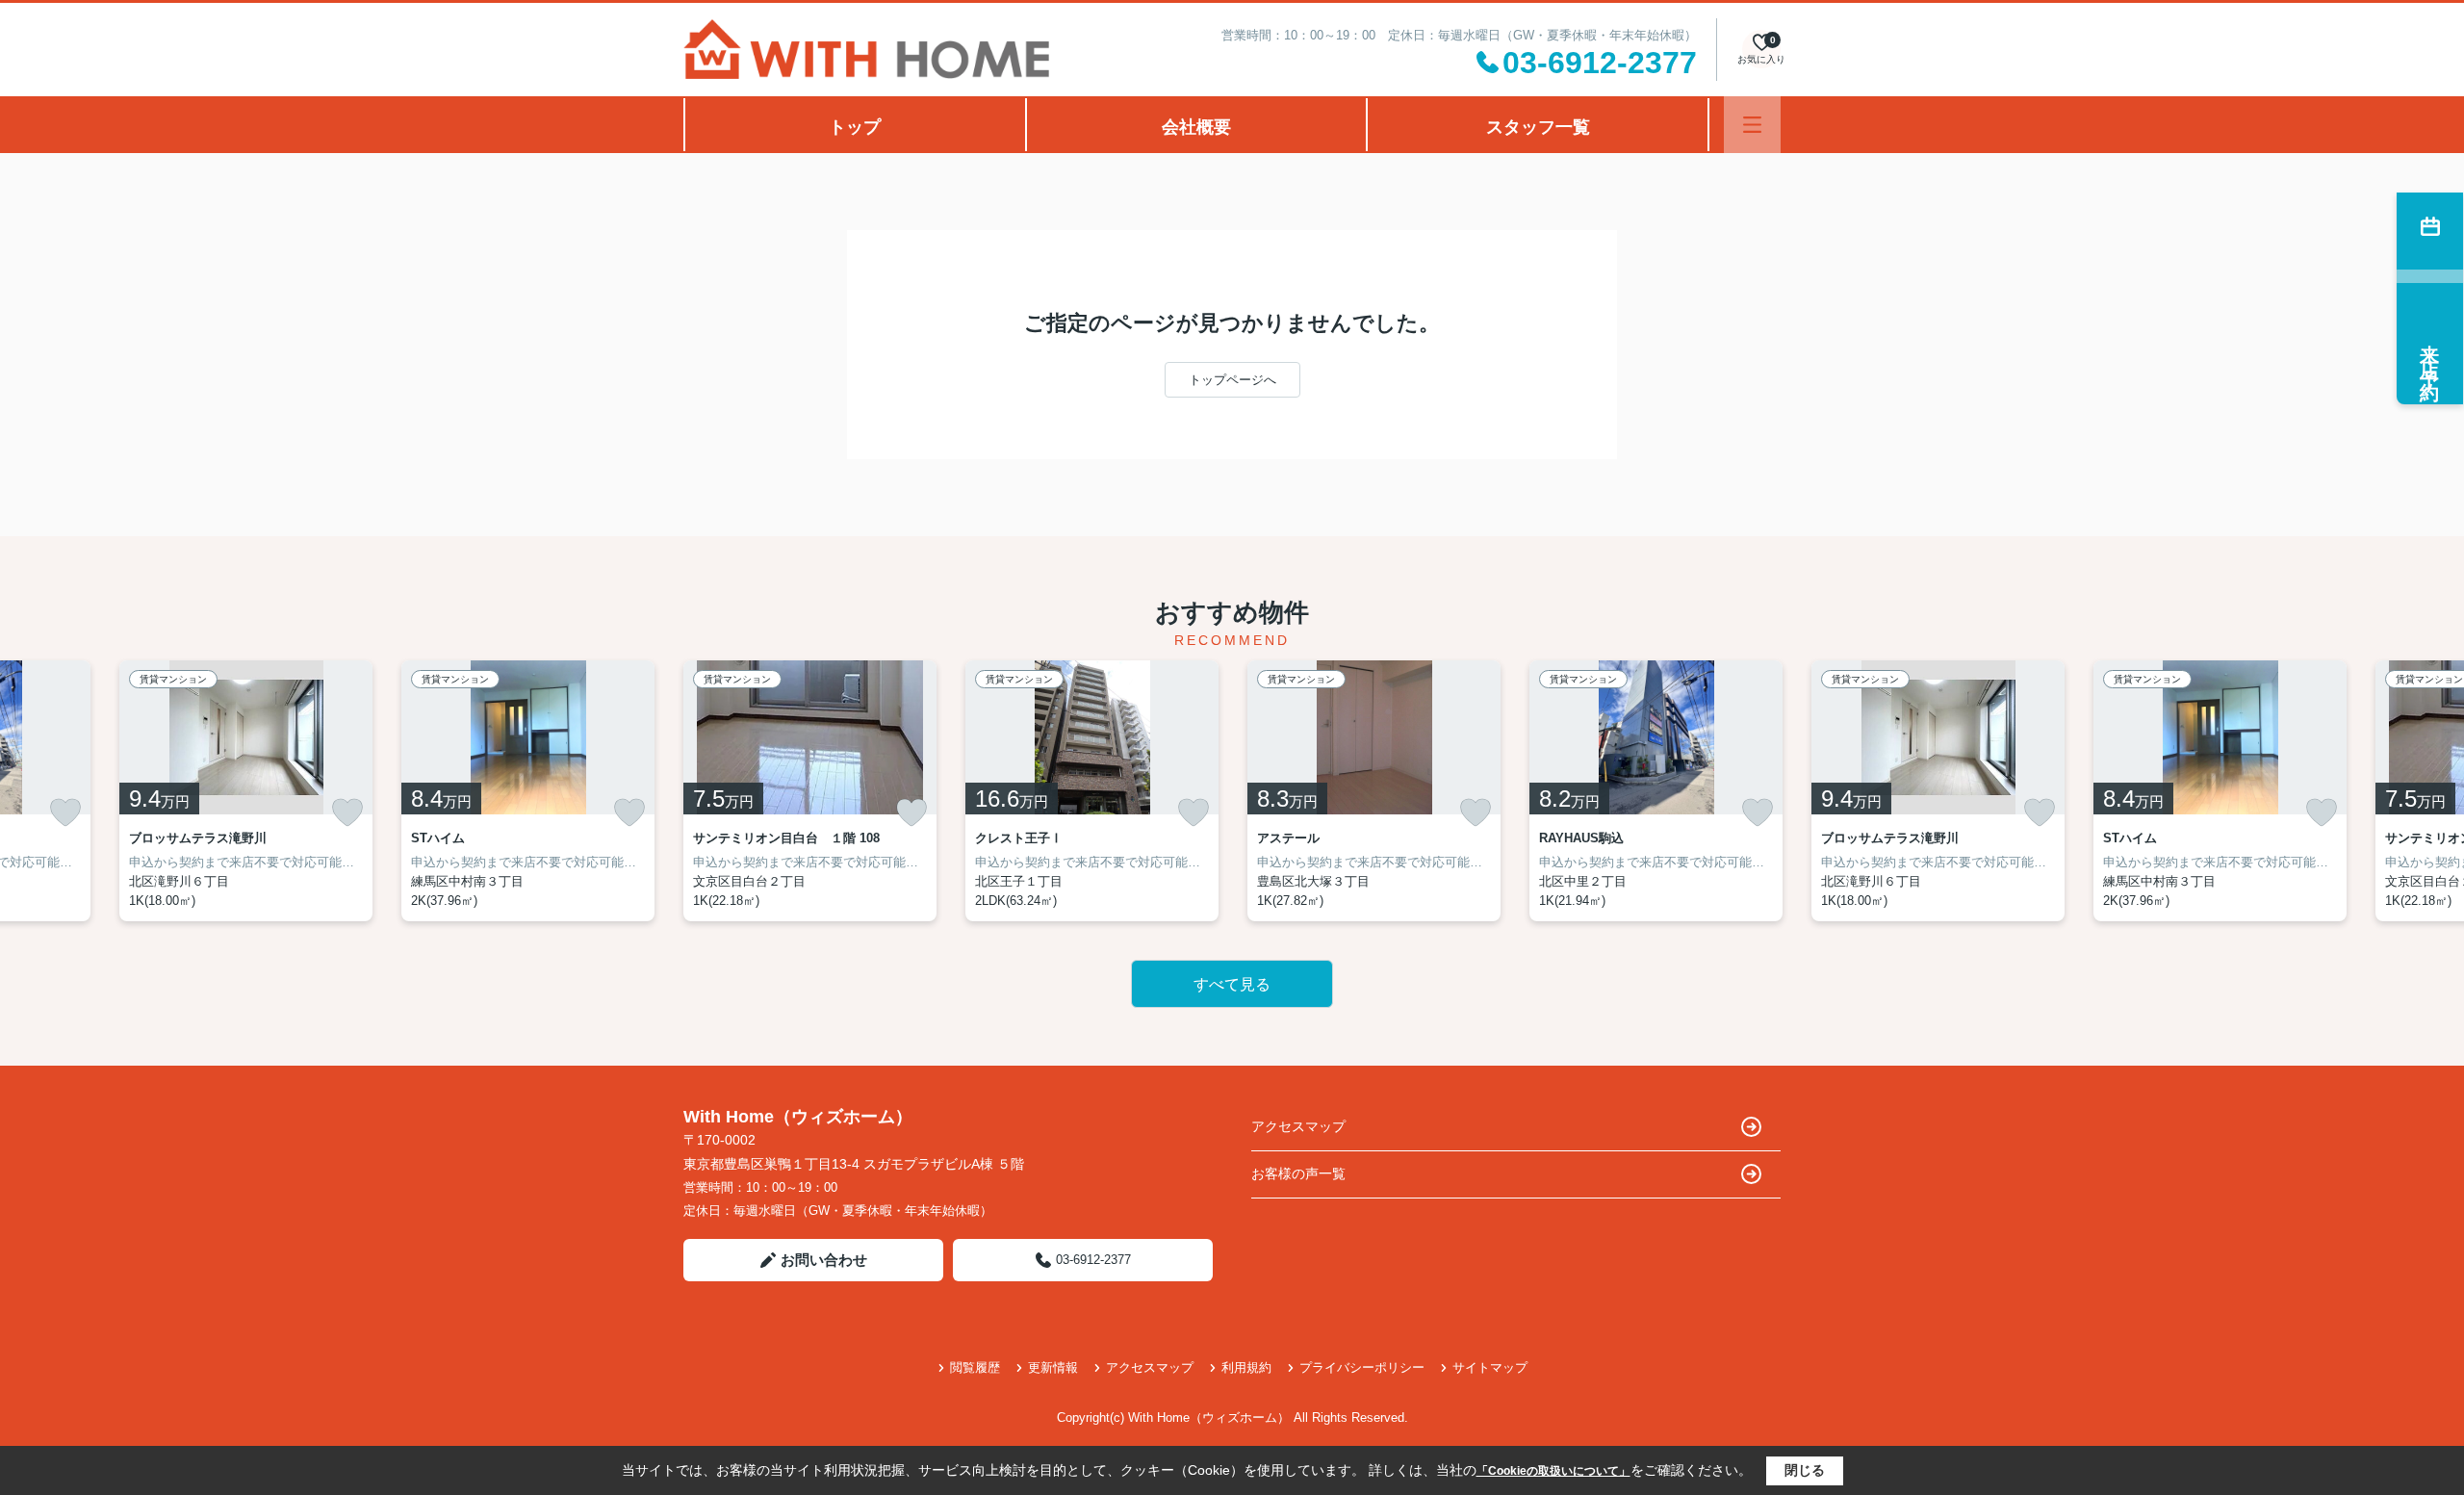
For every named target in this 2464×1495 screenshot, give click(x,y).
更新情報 (1053, 1367)
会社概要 (1196, 127)
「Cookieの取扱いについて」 (1553, 1471)
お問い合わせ (824, 1260)
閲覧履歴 (975, 1367)
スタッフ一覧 (1538, 127)
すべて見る (1232, 984)
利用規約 (1246, 1367)
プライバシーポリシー (1362, 1367)
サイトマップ (1490, 1367)
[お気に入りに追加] (65, 812)
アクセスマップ (1298, 1126)
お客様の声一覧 (1298, 1173)
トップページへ (1232, 380)
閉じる (1805, 1470)
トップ (855, 127)
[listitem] (810, 791)
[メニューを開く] (1752, 125)
